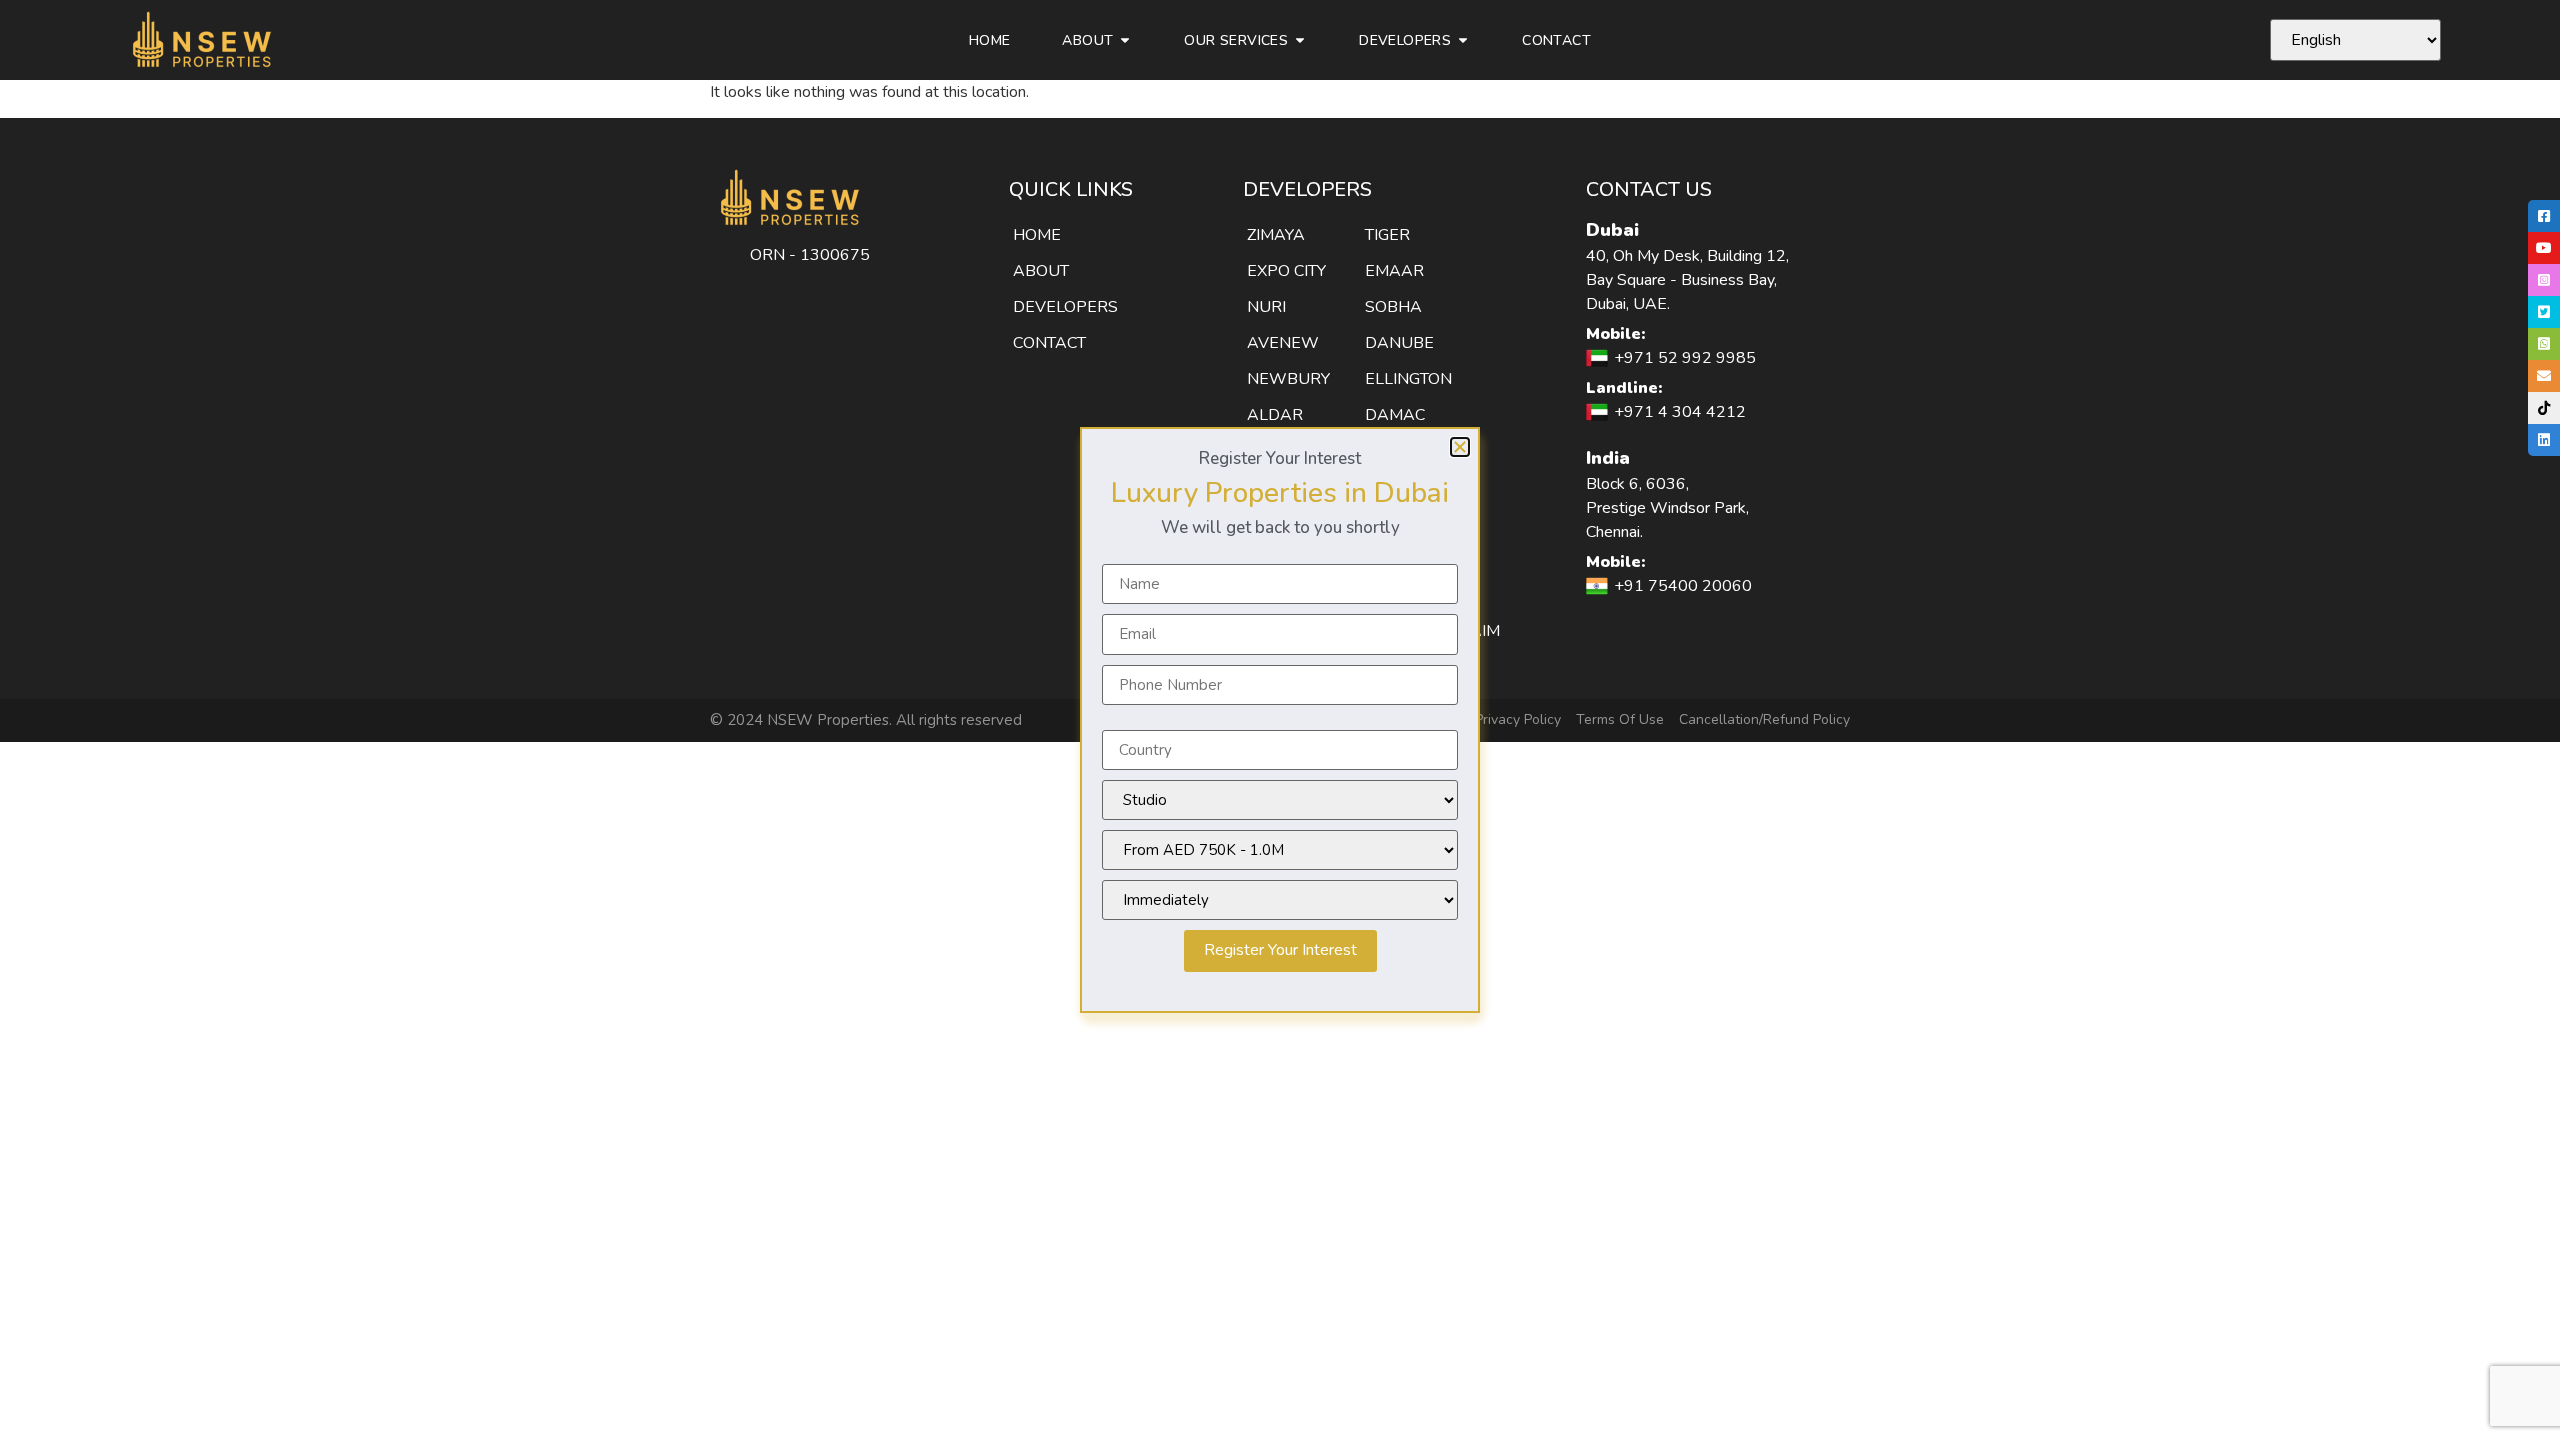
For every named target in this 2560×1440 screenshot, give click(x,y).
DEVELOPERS (1065, 307)
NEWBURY (1288, 379)
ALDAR (1275, 415)
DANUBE (1399, 343)
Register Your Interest (1280, 950)
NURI (1266, 307)
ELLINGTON (1408, 379)
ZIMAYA (1276, 235)
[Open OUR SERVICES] (1300, 40)
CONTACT (1049, 343)
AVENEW (1283, 343)
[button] (1460, 447)
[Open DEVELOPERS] (1463, 40)
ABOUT (1041, 271)
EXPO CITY (1286, 271)
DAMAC (1395, 415)
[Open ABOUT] (1125, 40)
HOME (1037, 235)
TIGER (1387, 235)
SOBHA (1393, 307)
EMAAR (1394, 271)
